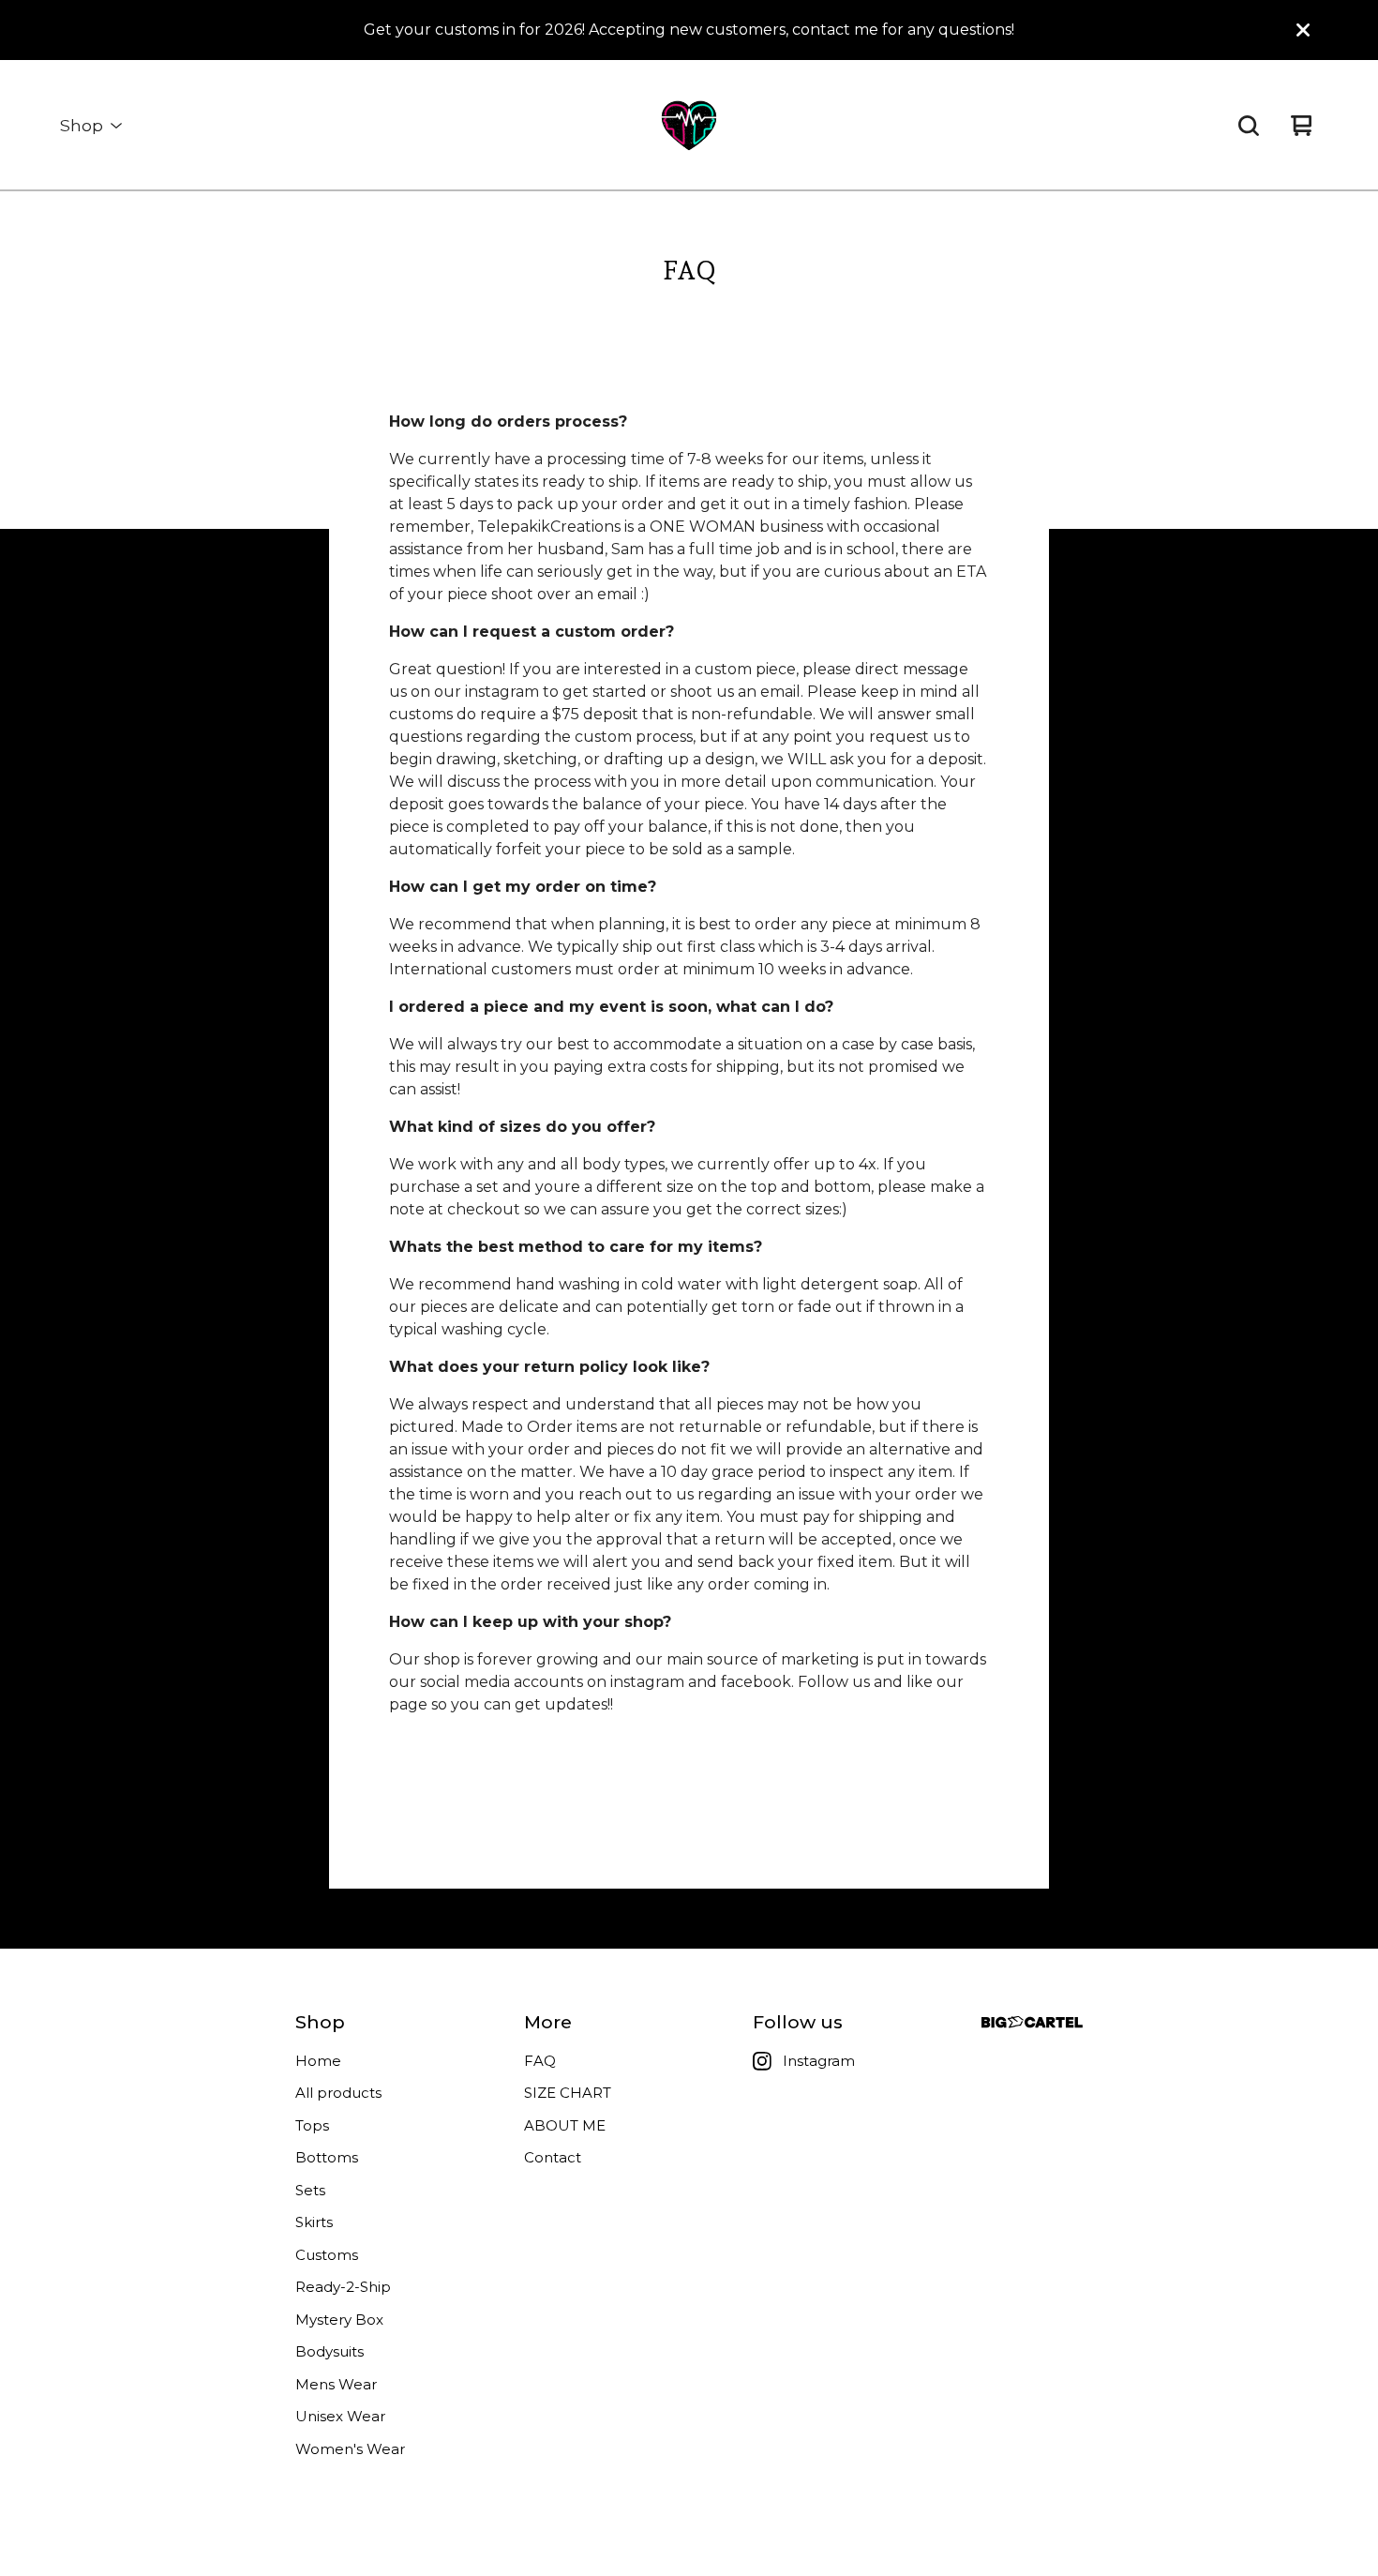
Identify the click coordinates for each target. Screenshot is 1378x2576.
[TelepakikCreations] (689, 126)
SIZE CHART (568, 2093)
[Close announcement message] (1303, 30)
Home (318, 2061)
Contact (553, 2157)
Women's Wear (350, 2449)
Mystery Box (339, 2320)
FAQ (540, 2061)
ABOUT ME (565, 2125)
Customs (327, 2255)
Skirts (314, 2222)
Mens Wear (336, 2384)
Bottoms (327, 2157)
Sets (310, 2190)
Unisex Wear (340, 2416)
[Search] (1249, 126)
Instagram (819, 2061)
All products (338, 2093)
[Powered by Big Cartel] (1032, 2022)
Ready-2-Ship (343, 2287)
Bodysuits (330, 2351)
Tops (312, 2125)
